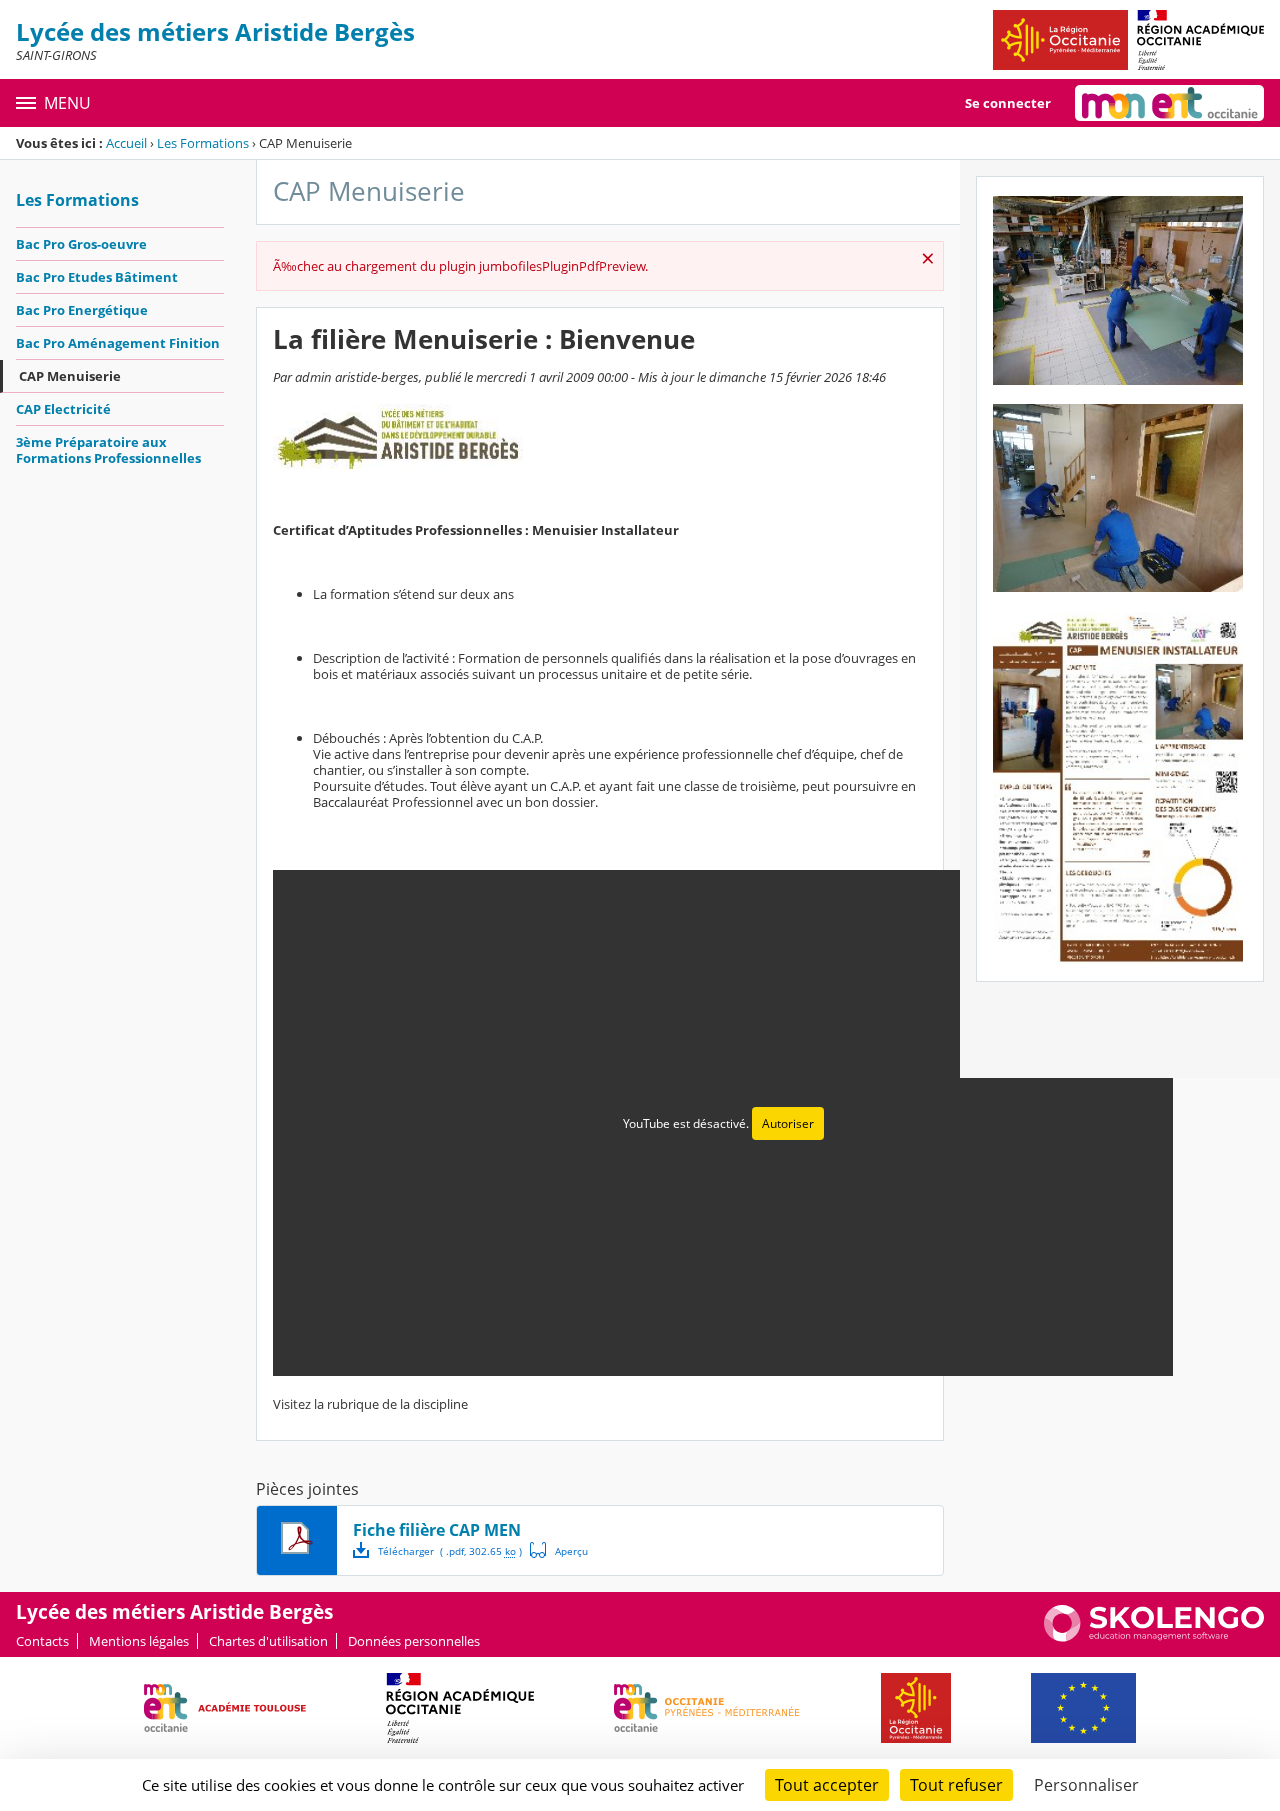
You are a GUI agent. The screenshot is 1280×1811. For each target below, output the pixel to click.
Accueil (126, 143)
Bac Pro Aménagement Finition (118, 343)
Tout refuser (956, 1785)
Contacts (42, 1641)
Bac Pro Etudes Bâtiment (97, 277)
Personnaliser (1086, 1785)
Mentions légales (139, 1641)
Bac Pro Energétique (82, 310)
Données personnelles (414, 1641)
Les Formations (203, 143)
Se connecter (1008, 103)
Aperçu (559, 1550)
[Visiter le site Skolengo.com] (1154, 1637)
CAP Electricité (63, 409)
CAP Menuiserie (70, 376)
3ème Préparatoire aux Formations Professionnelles (108, 450)
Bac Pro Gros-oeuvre (81, 244)
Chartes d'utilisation (268, 1641)
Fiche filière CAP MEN (437, 1530)
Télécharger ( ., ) (450, 1551)
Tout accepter (827, 1785)
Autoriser (788, 1123)
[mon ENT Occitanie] (1169, 103)
